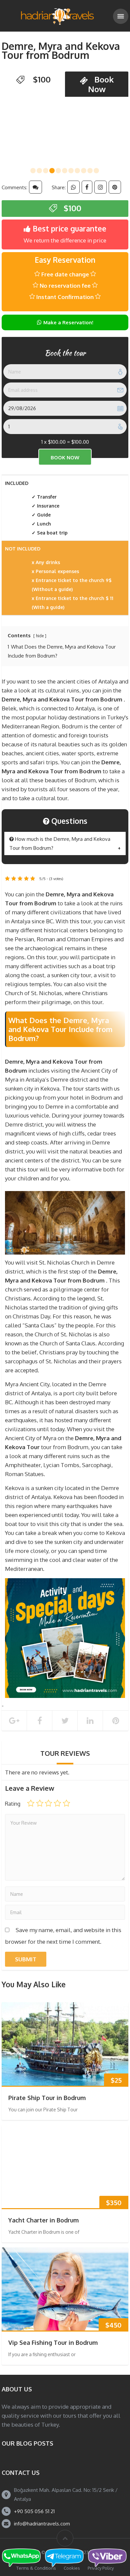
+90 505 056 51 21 (34, 2511)
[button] (33, 171)
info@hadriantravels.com (42, 2524)
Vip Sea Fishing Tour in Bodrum (53, 2343)
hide (40, 636)
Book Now (101, 84)
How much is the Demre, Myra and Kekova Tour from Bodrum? (60, 843)
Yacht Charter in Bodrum (43, 2220)
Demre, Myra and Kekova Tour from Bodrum (61, 50)
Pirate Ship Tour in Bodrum (47, 2098)
